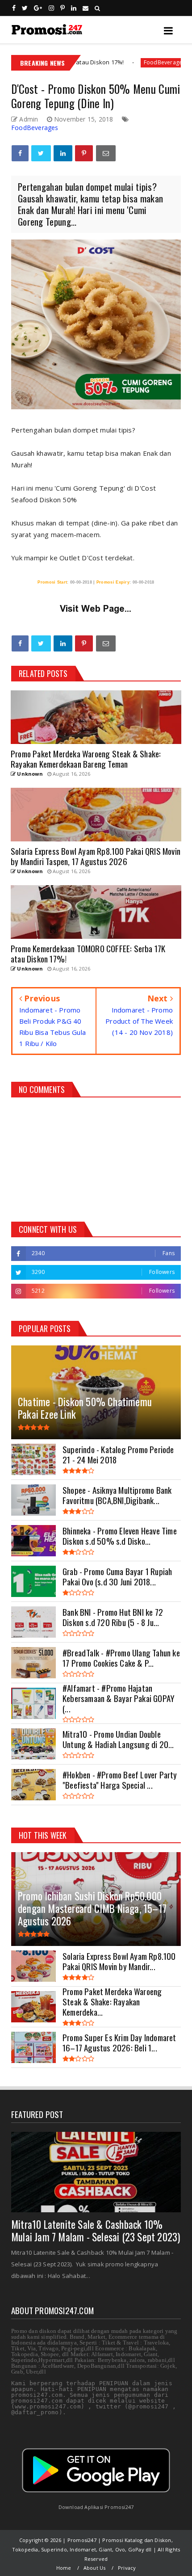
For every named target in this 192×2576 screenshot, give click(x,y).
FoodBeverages (114, 62)
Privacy (127, 2568)
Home (64, 2568)
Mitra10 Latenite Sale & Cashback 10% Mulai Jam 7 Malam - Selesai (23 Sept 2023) (96, 2231)
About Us (95, 2568)
